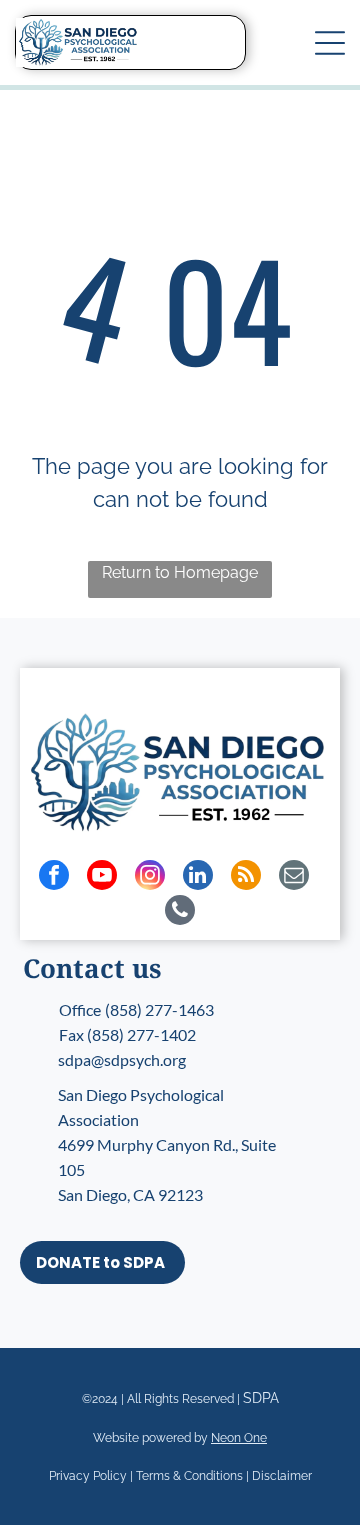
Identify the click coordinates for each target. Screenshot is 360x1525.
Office (80, 1009)
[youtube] (102, 877)
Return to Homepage (180, 572)
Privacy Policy (88, 1476)
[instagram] (150, 877)
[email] (294, 877)
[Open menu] (330, 43)
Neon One (239, 1438)
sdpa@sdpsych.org (122, 1059)
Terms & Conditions (189, 1476)
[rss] (246, 877)
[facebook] (54, 877)
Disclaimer (282, 1476)
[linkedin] (198, 877)
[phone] (180, 912)
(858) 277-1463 (159, 1009)
